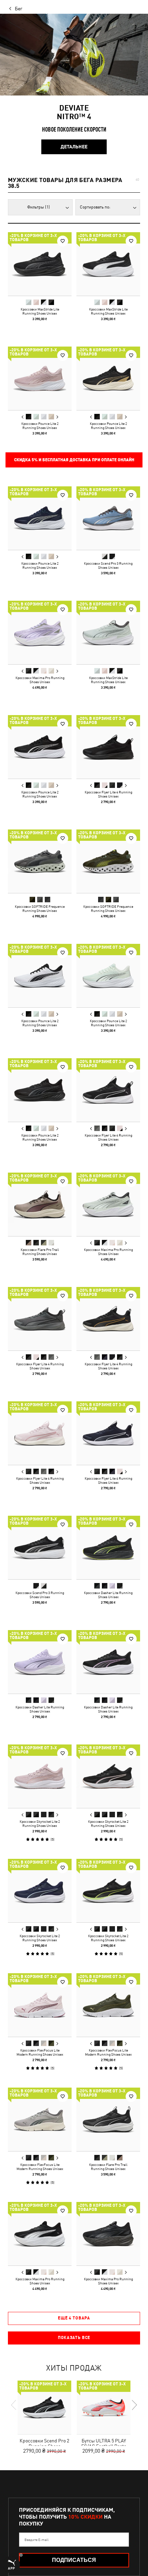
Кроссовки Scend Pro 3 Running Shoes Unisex (108, 565)
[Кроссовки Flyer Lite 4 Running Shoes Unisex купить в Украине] (108, 747)
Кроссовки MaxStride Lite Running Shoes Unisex (40, 311)
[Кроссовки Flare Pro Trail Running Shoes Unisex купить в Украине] (40, 1204)
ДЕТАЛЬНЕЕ (74, 147)
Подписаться (74, 2560)
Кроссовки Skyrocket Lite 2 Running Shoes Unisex (40, 1823)
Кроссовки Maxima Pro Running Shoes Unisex (40, 680)
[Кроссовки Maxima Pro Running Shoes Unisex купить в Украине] (40, 632)
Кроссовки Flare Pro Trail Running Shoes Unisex (40, 1252)
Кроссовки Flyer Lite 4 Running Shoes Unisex (108, 794)
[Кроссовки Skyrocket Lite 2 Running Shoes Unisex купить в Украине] (40, 1776)
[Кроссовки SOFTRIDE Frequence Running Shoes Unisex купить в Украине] (40, 861)
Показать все (74, 2338)
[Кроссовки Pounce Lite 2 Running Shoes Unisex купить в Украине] (40, 378)
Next (57, 417)
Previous (23, 417)
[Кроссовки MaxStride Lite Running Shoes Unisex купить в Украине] (40, 264)
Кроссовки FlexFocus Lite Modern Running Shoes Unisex (40, 2052)
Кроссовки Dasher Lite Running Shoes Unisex (108, 1595)
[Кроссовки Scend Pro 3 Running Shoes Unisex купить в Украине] (108, 518)
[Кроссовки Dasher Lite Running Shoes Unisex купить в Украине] (108, 1547)
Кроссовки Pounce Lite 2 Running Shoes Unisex (40, 426)
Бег (19, 9)
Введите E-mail (36, 2540)
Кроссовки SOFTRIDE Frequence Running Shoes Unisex (40, 908)
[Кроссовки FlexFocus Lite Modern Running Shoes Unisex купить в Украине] (40, 2005)
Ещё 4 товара (74, 2318)
